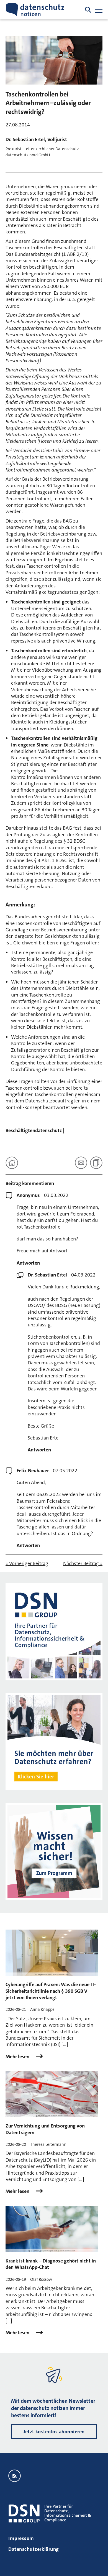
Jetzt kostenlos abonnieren (54, 2432)
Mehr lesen (18, 2057)
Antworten (28, 1263)
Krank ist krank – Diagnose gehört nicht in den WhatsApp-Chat (51, 2264)
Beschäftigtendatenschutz (34, 1130)
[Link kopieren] (96, 1163)
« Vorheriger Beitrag (27, 1564)
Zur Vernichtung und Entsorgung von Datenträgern (45, 2129)
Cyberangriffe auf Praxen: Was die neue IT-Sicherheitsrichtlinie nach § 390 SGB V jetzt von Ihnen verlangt (51, 1991)
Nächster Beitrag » (83, 1564)
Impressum (21, 2538)
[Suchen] (88, 10)
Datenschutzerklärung (34, 2549)
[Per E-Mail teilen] (81, 1163)
